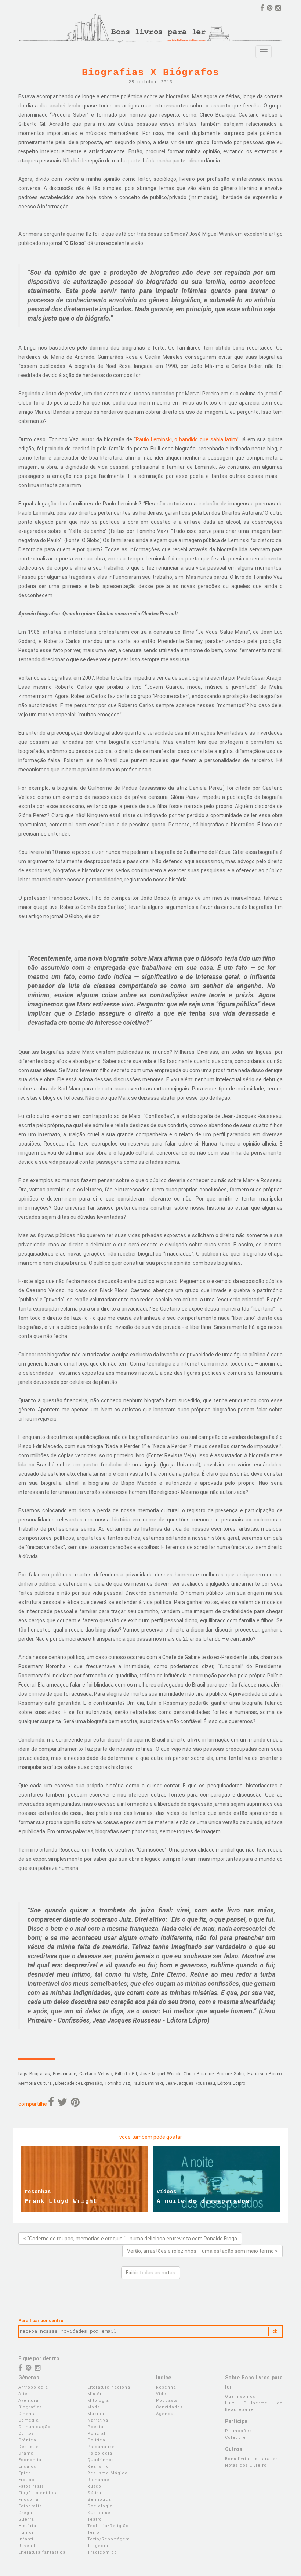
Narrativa (98, 2420)
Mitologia (98, 2400)
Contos (26, 2434)
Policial (96, 2434)
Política (96, 2440)
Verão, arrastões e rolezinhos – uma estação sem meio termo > (202, 2251)
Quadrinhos (101, 2460)
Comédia (29, 2420)
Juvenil (27, 2546)
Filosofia (28, 2500)
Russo (94, 2486)
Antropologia (33, 2387)
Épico (25, 2473)
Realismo (98, 2467)
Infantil (27, 2539)
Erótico (26, 2480)
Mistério (97, 2394)
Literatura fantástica (42, 2552)
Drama (26, 2453)
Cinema (27, 2414)
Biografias (30, 2407)
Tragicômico (102, 2552)
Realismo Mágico (108, 2473)
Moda (94, 2407)
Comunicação (35, 2427)
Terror (94, 2533)
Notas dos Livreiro (246, 2465)
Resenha (166, 2387)
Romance (98, 2480)
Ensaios (27, 2467)
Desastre (29, 2447)
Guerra (26, 2519)
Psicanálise (101, 2447)
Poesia (95, 2427)
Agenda (165, 2414)
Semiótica (99, 2500)
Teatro (95, 2519)
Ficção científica (38, 2493)
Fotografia (30, 2506)
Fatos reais (31, 2486)
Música (96, 2414)
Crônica (27, 2440)
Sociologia (100, 2506)
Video (163, 2394)
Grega (25, 2513)
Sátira (94, 2493)
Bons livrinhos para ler (251, 2459)
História (27, 2526)
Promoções (238, 2431)
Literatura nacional (110, 2387)
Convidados (169, 2407)
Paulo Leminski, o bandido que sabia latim (186, 439)
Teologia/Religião (108, 2526)
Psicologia (100, 2453)
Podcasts (167, 2400)
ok (275, 2331)
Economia (30, 2460)
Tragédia (98, 2546)
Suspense (99, 2513)
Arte (23, 2394)
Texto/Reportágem (109, 2539)
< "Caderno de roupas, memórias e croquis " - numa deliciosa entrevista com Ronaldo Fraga (130, 2239)
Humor (26, 2533)
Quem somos (240, 2396)
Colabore (235, 2438)
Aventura (28, 2400)
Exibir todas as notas (151, 2273)
